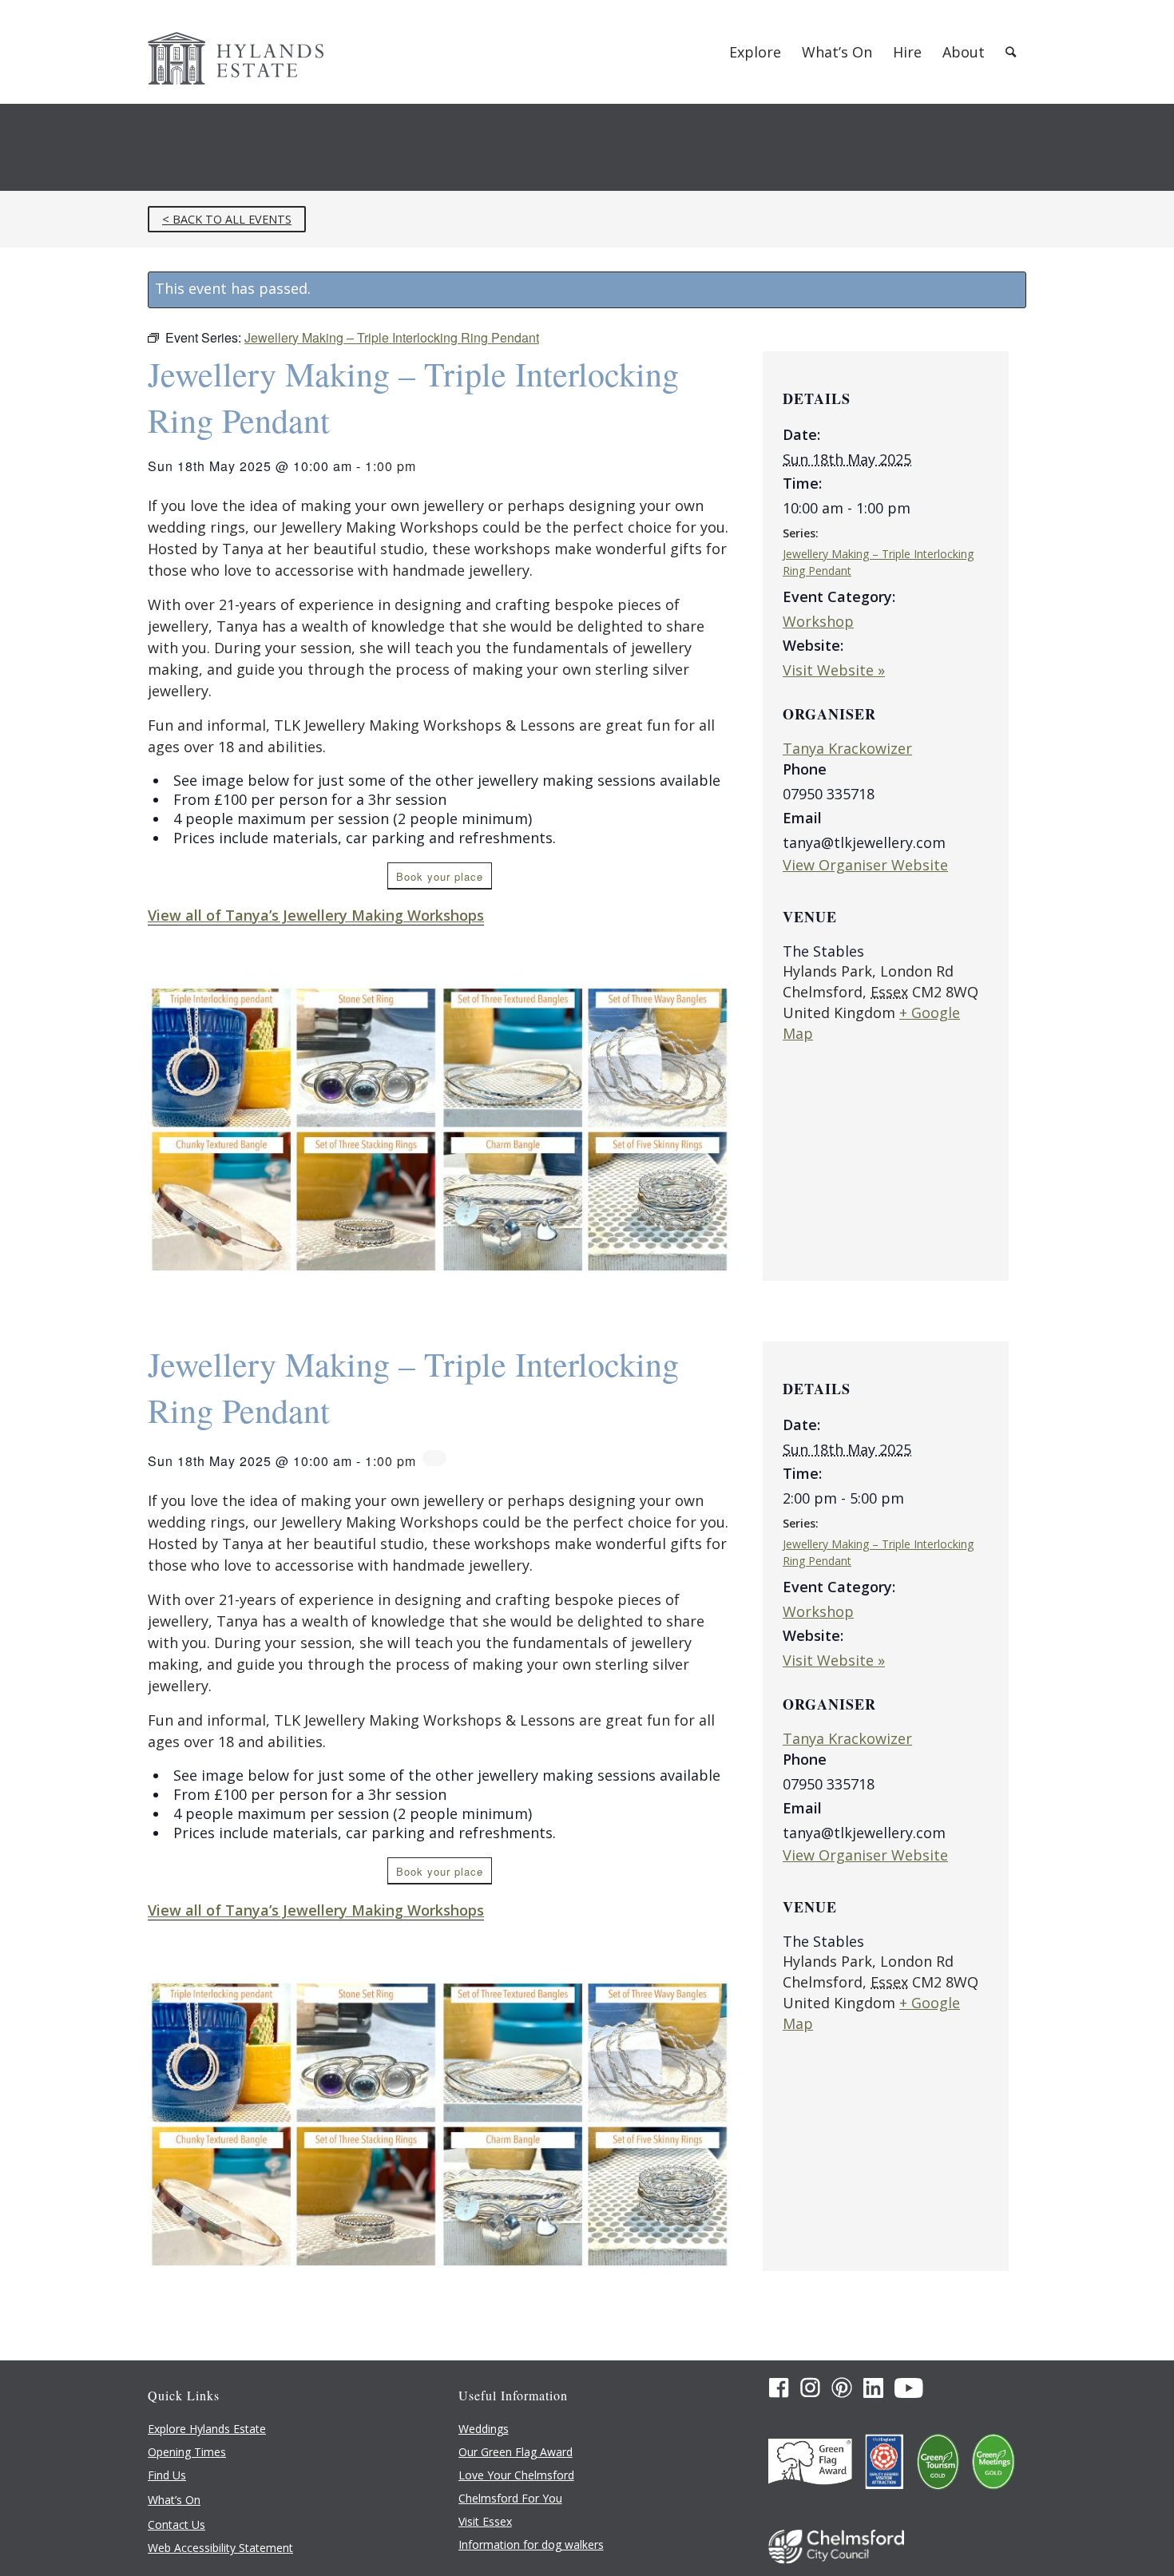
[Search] (1011, 52)
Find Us (167, 2475)
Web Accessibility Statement (220, 2548)
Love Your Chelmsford (516, 2475)
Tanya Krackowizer (847, 748)
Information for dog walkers (531, 2544)
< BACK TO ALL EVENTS (227, 219)
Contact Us (176, 2524)
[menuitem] (755, 52)
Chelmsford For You (510, 2498)
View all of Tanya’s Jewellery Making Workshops (316, 915)
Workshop (818, 621)
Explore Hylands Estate (207, 2429)
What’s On (174, 2500)
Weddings (484, 2429)
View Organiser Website (865, 865)
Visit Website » (834, 670)
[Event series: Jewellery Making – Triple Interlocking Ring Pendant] (434, 1458)
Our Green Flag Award (516, 2452)
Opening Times (187, 2452)
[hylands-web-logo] (236, 52)
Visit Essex (485, 2521)
